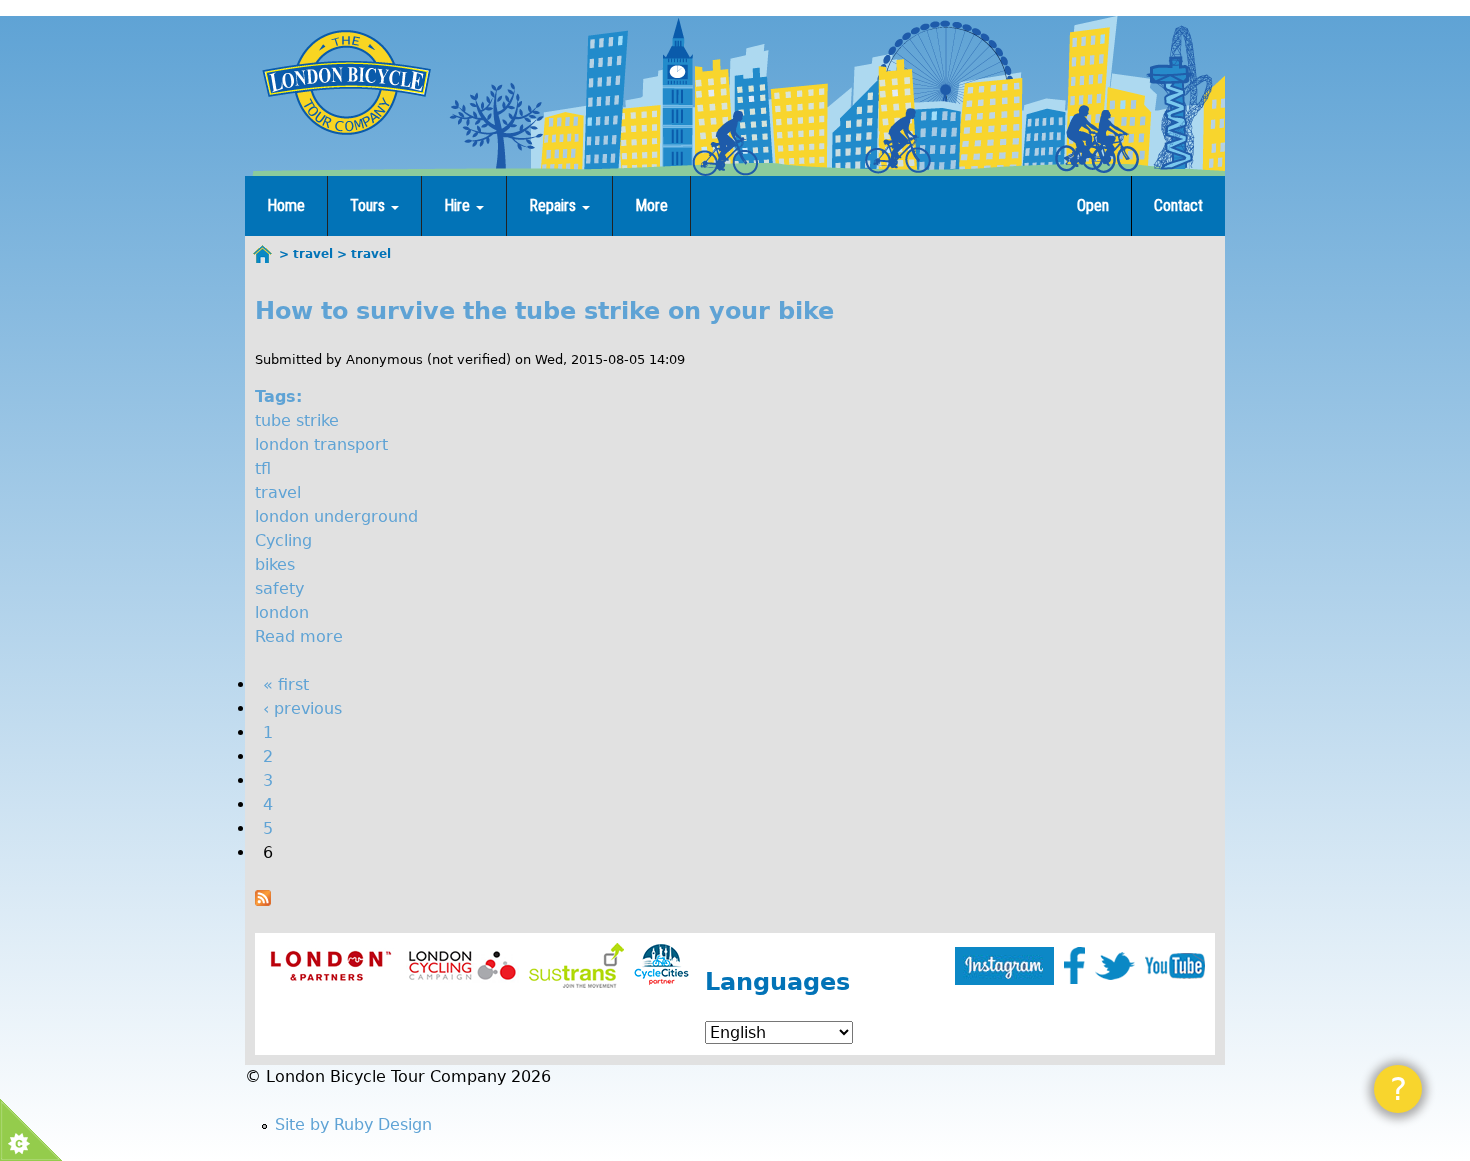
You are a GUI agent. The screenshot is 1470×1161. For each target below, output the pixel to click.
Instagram (1004, 966)
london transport (321, 444)
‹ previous (302, 708)
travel (278, 492)
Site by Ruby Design (353, 1124)
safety (279, 588)
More (651, 205)
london (282, 612)
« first (286, 684)
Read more (299, 636)
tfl (263, 468)
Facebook (1074, 965)
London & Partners (330, 965)
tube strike (297, 420)
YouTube (1175, 966)
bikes (275, 564)
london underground (336, 516)
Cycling (283, 540)
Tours (369, 205)
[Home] (346, 82)
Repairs (554, 205)
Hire (459, 205)
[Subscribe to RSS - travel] (263, 900)
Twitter (1115, 966)
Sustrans (576, 965)
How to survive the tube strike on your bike (544, 311)
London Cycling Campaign (462, 965)
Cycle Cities (661, 965)
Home (286, 205)
